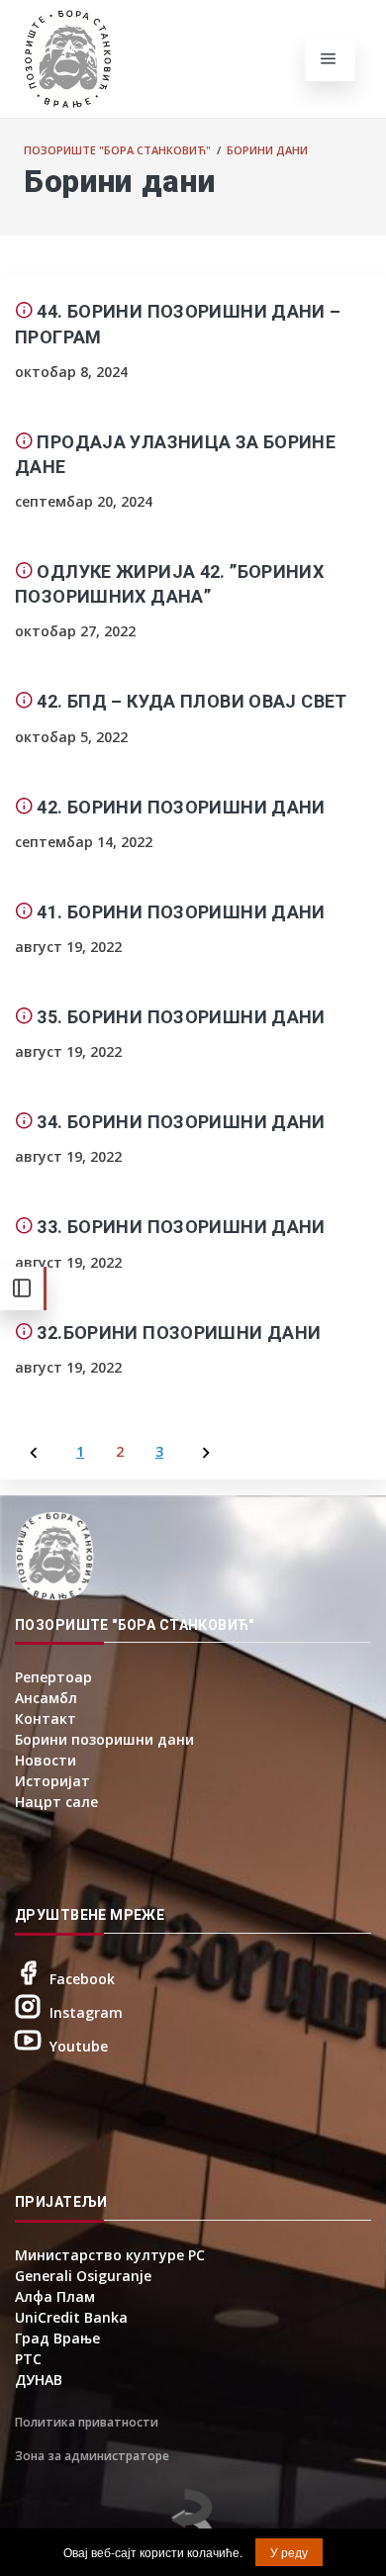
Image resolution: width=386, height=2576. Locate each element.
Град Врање (57, 2338)
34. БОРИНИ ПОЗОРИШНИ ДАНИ (181, 1122)
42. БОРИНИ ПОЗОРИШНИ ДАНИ (181, 807)
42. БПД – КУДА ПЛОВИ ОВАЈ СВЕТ (192, 701)
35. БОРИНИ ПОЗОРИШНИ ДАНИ (181, 1017)
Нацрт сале (56, 1802)
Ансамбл (46, 1698)
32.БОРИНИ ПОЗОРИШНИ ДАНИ (179, 1333)
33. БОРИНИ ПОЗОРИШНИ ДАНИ (181, 1227)
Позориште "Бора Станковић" (117, 150)
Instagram (86, 2012)
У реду (289, 2552)
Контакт (46, 1718)
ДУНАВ (39, 2380)
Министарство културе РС (110, 2255)
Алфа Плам (55, 2296)
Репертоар (53, 1677)
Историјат (52, 1781)
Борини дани (267, 150)
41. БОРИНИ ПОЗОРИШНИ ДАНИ (181, 912)
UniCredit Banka (71, 2317)
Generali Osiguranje (83, 2276)
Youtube (79, 2046)
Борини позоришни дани (104, 1739)
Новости (46, 1760)
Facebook (82, 1979)
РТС (28, 2359)
